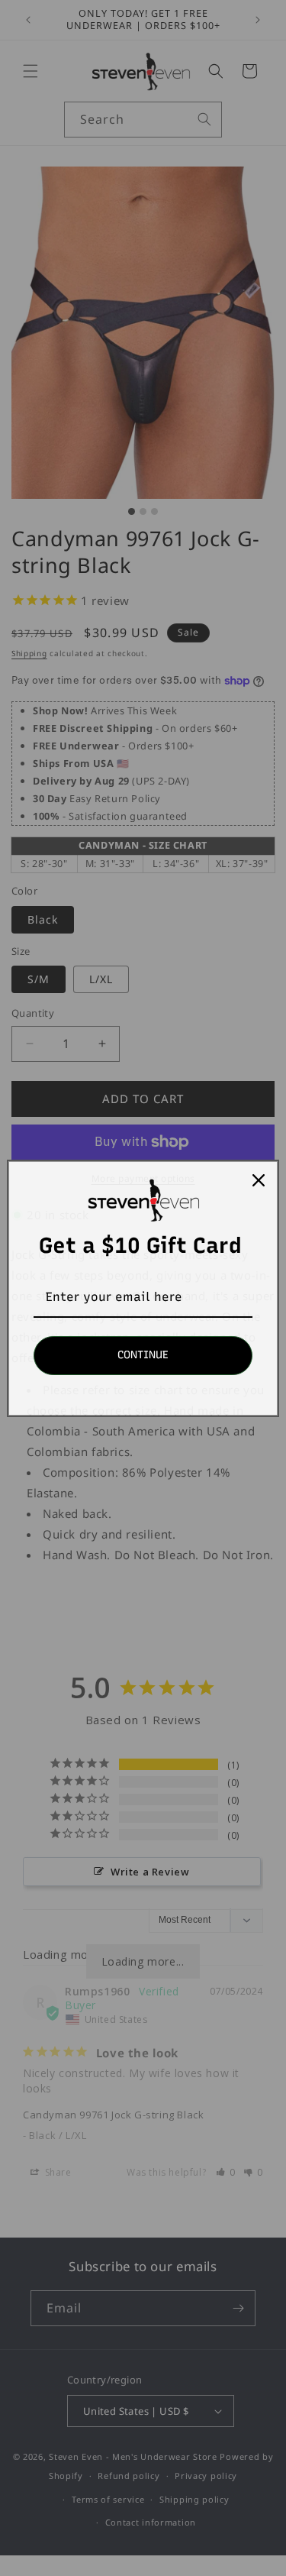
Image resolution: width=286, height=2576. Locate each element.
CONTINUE (143, 1355)
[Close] (259, 1180)
